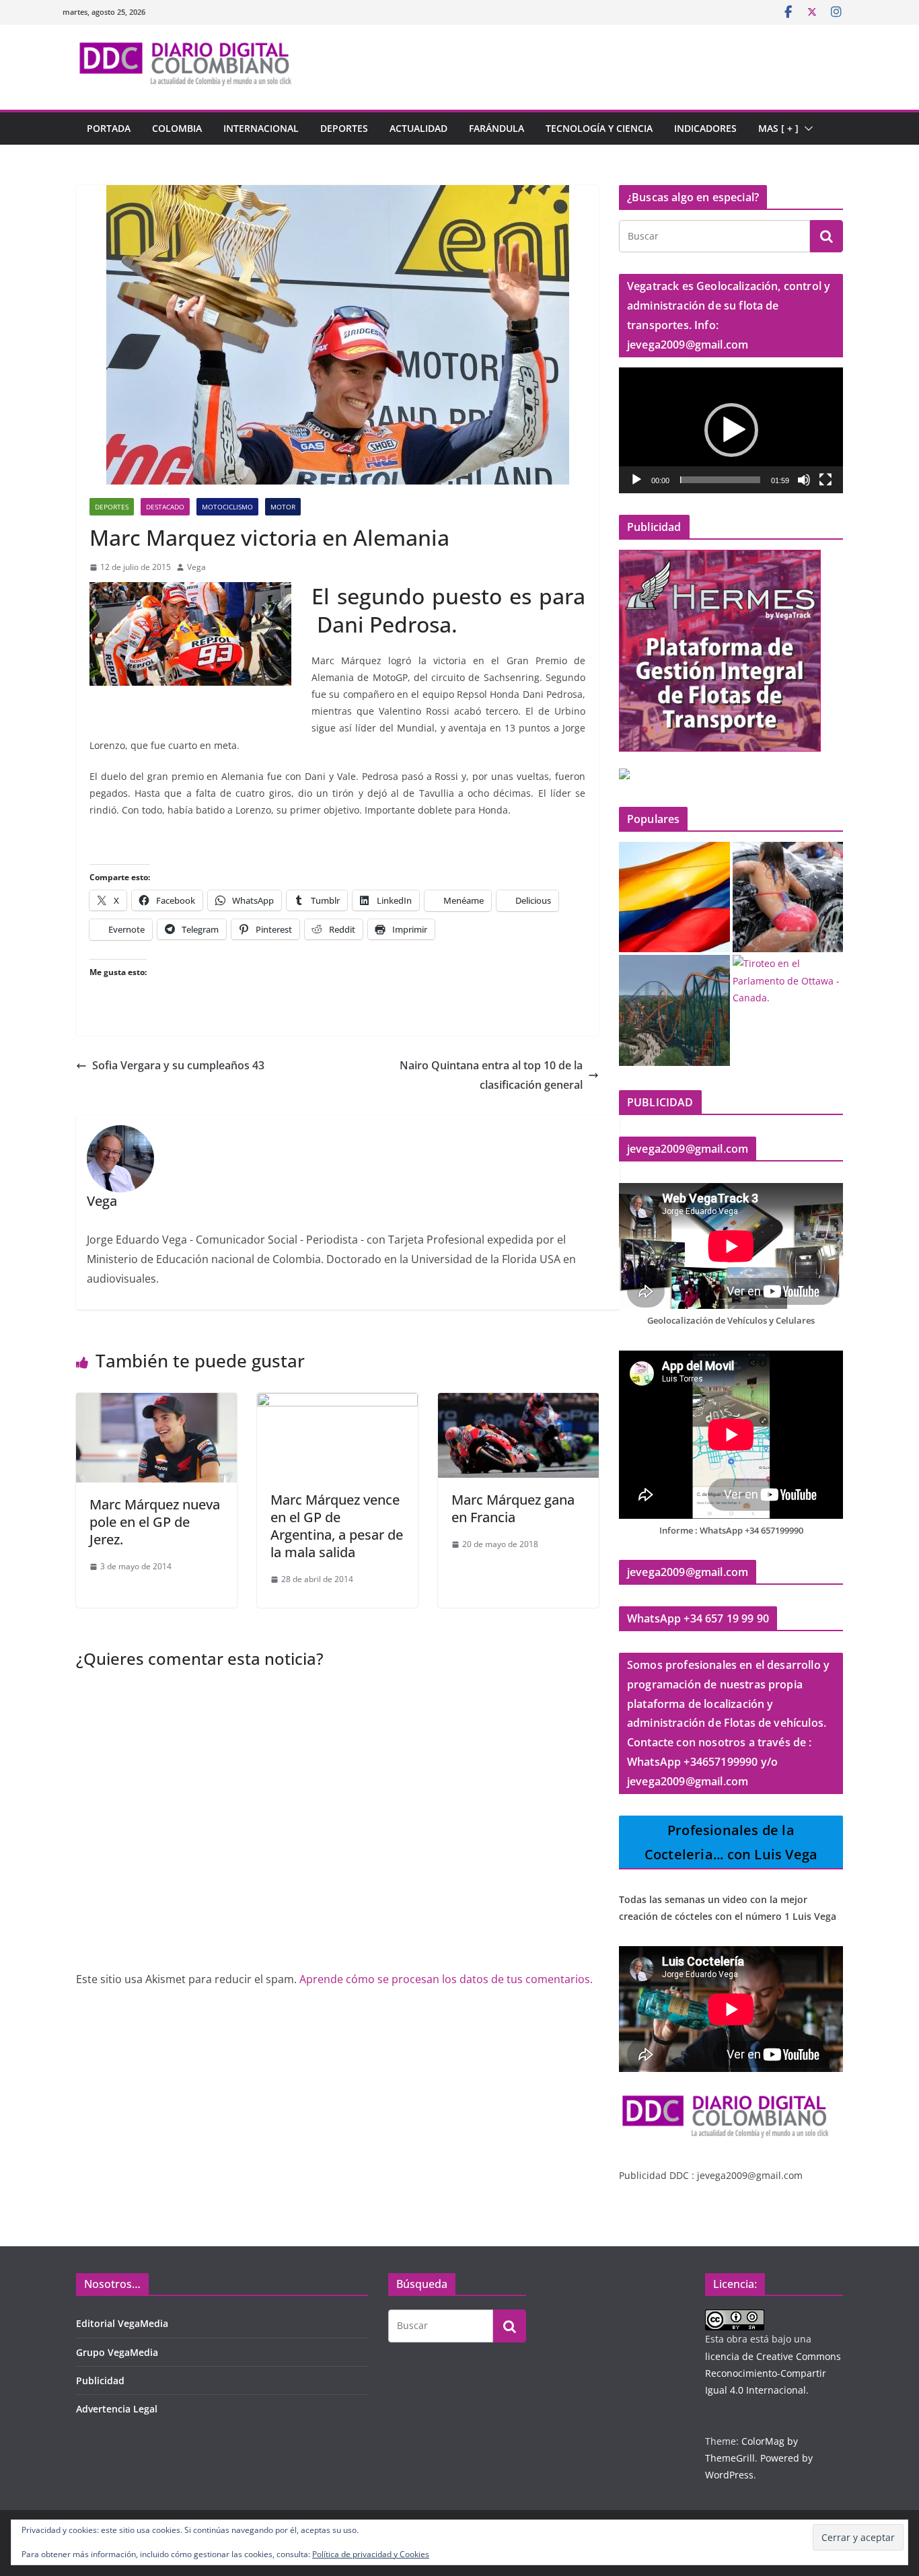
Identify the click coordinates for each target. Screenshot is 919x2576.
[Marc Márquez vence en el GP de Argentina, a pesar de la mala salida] (337, 1402)
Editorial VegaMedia (122, 2323)
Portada (109, 128)
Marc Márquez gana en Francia (513, 1508)
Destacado (165, 507)
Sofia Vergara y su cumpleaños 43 (178, 1065)
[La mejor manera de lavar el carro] (788, 897)
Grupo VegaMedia (117, 2352)
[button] (806, 129)
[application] (731, 430)
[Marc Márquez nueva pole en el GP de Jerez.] (156, 1402)
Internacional (261, 128)
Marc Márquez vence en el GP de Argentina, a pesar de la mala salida (337, 1526)
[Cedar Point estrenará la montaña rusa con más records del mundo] (674, 1010)
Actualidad (418, 128)
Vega (196, 567)
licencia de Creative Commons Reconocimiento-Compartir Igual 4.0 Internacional (773, 2373)
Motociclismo (227, 507)
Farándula (497, 128)
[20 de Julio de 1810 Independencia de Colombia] (674, 897)
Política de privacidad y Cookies (371, 2554)
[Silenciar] (804, 480)
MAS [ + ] (778, 128)
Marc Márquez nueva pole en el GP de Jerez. (155, 1522)
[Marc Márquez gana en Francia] (518, 1402)
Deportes (344, 128)
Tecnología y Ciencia (599, 128)
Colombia (177, 128)
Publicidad (100, 2381)
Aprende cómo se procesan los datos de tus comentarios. (446, 1979)
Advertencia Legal (117, 2409)
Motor (283, 507)
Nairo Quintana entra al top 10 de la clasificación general (491, 1075)
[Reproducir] (636, 480)
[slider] (720, 480)
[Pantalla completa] (825, 480)
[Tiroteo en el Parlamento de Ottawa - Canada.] (788, 980)
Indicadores (705, 128)
